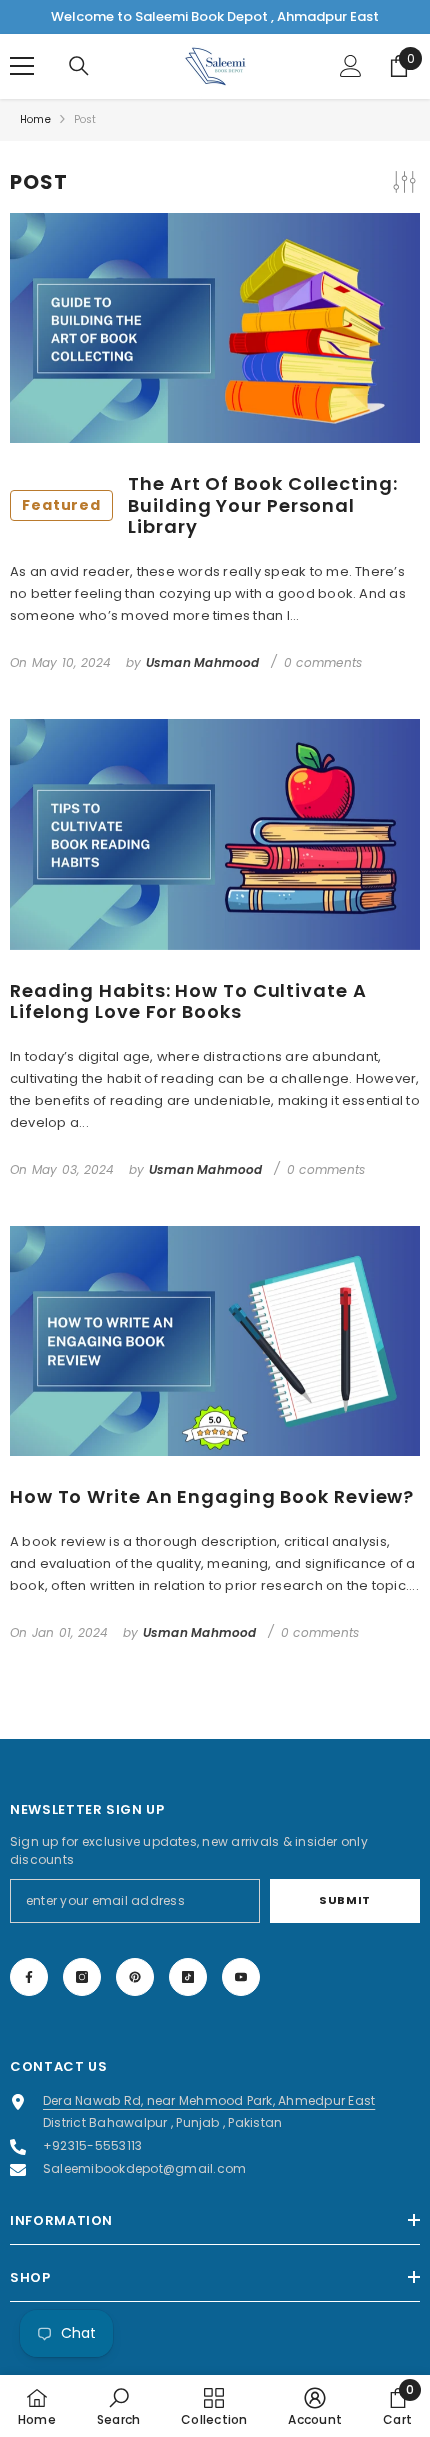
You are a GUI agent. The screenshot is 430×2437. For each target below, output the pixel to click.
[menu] (22, 66)
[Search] (79, 66)
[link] (118, 2406)
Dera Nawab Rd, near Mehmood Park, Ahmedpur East (209, 2100)
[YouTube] (241, 1977)
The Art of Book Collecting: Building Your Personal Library (210, 505)
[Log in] (351, 66)
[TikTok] (188, 1977)
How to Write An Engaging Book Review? (212, 1497)
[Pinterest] (135, 1977)
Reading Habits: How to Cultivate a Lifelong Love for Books (188, 1001)
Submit (344, 1900)
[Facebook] (29, 1977)
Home (35, 119)
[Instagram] (82, 1977)
